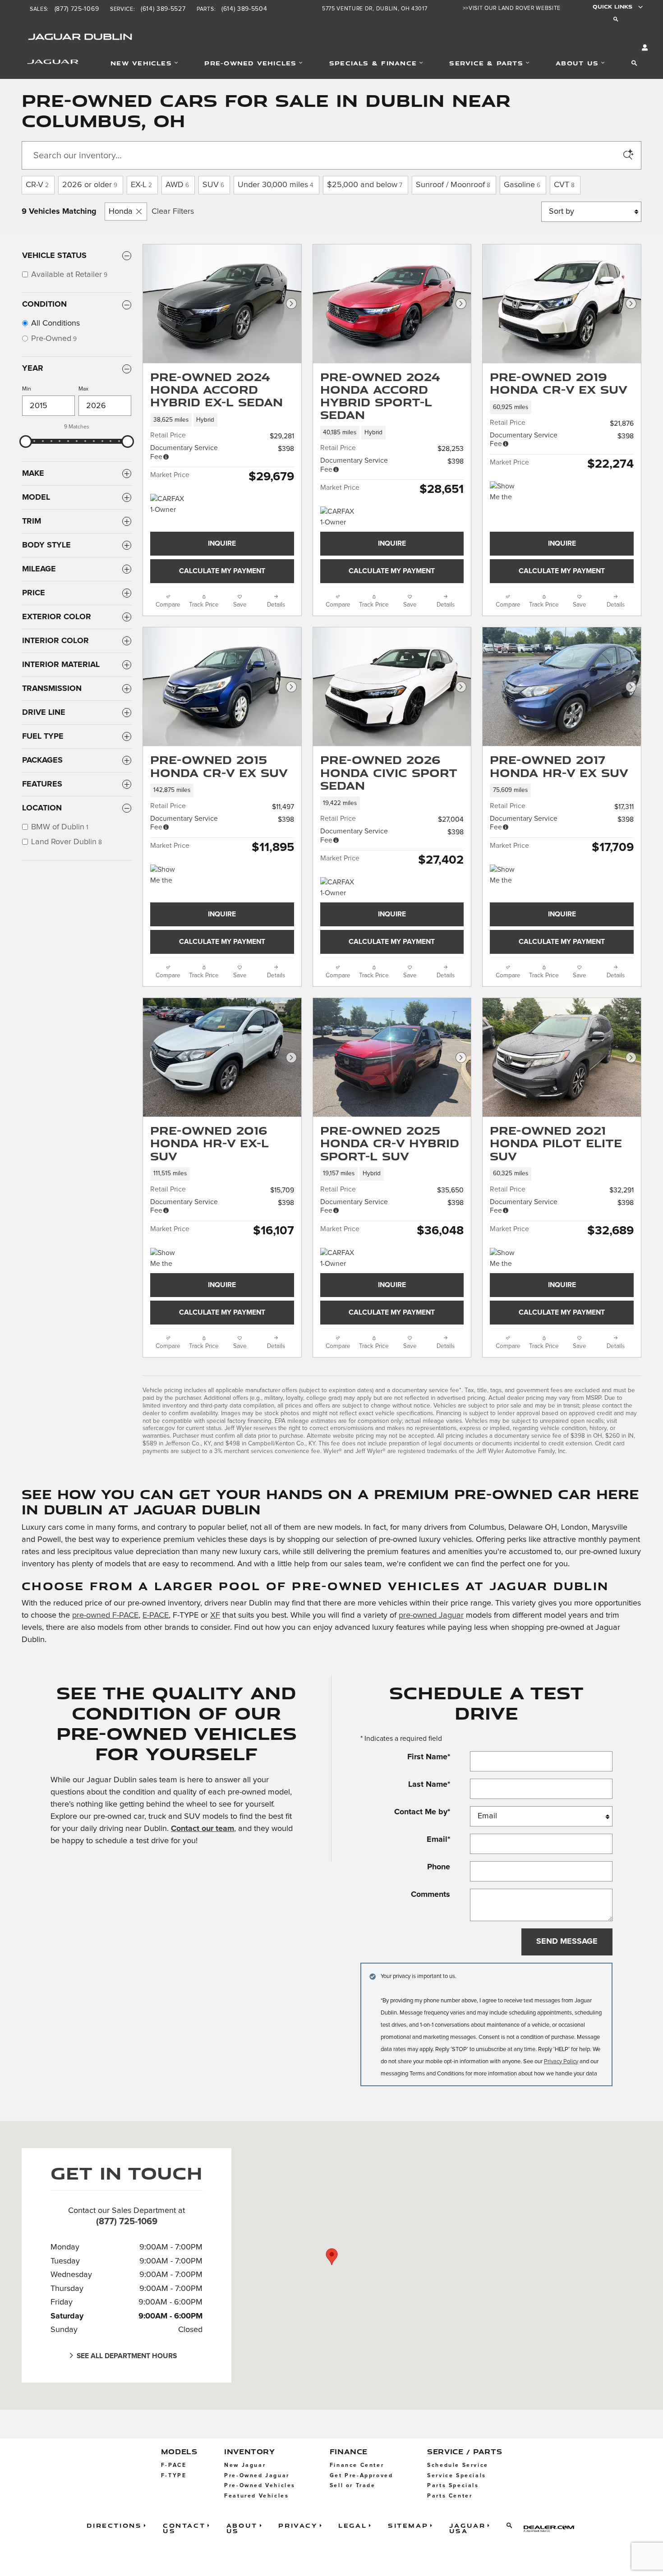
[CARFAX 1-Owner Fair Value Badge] (167, 505)
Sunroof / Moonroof (453, 185)
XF (215, 1615)
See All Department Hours (127, 2356)
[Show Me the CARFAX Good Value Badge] (507, 492)
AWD (177, 185)
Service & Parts (486, 63)
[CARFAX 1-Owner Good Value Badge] (337, 517)
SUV (213, 185)
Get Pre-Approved (361, 2476)
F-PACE (174, 2465)
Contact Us (184, 2528)
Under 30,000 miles (276, 185)
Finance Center (357, 2465)
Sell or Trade (353, 2486)
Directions (114, 2525)
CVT (564, 185)
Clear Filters (173, 212)
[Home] (41, 64)
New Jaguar (245, 2465)
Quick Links (612, 7)
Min (27, 389)
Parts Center (450, 2496)
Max (83, 389)
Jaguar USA (467, 2528)
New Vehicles (141, 63)
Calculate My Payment (222, 571)
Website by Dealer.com (552, 2528)
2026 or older (90, 185)
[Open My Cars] (643, 48)
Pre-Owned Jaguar (257, 2476)
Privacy (298, 2525)
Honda (121, 212)
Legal (352, 2525)
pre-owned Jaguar (431, 1615)
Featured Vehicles (256, 2496)
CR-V (37, 185)
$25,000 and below (365, 185)
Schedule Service (458, 2465)
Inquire (222, 544)
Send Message (567, 1941)
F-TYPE (174, 2476)
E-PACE (156, 1615)
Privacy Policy (561, 2062)
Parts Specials (453, 2486)
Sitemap (408, 2525)
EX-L (141, 185)
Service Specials (457, 2476)
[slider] (26, 442)
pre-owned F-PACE (105, 1615)
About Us (577, 63)
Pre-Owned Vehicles (250, 63)
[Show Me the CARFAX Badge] (167, 1259)
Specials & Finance (373, 63)
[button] (222, 420)
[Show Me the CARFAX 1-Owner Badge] (507, 875)
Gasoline (522, 185)
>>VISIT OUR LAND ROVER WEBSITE (512, 8)
